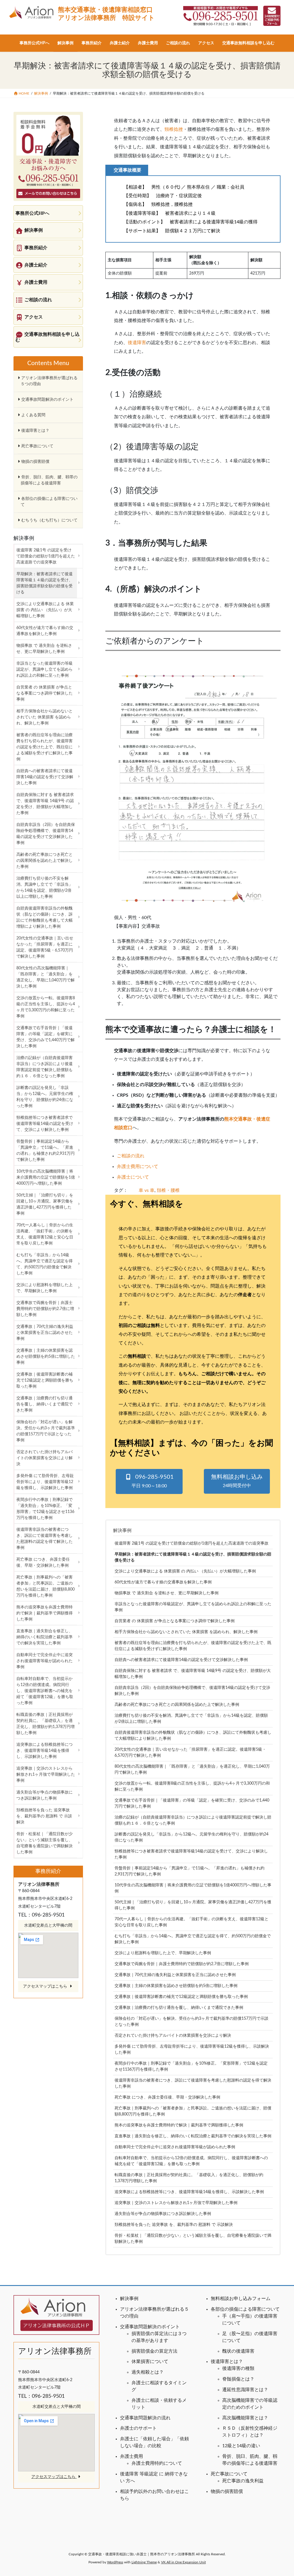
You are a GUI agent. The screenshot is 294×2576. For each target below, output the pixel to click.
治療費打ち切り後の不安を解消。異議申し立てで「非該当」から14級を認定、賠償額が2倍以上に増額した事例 (191, 1719)
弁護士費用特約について (157, 2463)
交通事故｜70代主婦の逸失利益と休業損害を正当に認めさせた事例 (175, 1975)
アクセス (34, 317)
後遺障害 (137, 343)
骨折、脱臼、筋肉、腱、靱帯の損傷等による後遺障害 (49, 480)
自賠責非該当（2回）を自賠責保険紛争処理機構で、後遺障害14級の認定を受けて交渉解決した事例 (192, 1691)
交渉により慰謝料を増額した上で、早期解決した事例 (163, 1953)
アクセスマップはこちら (46, 1986)
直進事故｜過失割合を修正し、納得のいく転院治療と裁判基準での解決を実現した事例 (193, 2136)
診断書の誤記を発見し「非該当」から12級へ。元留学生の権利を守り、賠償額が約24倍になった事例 (192, 1837)
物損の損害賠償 (35, 462)
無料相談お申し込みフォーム (241, 2299)
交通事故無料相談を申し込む (48, 337)
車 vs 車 (147, 1190)
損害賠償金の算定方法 (154, 2351)
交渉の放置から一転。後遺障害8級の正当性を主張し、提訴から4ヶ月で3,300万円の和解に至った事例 (192, 1786)
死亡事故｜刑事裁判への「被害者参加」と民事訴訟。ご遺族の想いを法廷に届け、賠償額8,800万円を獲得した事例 (193, 2111)
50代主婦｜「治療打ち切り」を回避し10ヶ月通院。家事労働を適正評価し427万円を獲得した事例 (193, 1905)
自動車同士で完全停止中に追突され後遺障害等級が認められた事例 (175, 2147)
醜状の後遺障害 (238, 2351)
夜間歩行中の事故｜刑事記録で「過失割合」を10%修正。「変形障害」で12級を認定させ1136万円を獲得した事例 (191, 2066)
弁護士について (133, 1177)
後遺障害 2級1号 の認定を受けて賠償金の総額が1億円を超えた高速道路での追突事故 (192, 1543)
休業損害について (150, 2362)
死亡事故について (37, 446)
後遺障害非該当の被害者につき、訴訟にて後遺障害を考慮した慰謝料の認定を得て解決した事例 (193, 2083)
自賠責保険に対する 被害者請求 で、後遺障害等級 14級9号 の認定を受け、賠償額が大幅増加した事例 (193, 1674)
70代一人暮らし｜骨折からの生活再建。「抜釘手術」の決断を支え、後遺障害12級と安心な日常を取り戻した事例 (192, 1922)
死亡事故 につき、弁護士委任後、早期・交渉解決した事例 (167, 2097)
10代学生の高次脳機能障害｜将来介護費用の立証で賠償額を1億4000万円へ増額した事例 (193, 1888)
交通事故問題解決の (141, 2418)
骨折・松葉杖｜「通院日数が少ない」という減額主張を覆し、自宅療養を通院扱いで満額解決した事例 (193, 2239)
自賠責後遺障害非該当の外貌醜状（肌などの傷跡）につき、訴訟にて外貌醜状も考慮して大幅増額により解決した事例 (193, 1736)
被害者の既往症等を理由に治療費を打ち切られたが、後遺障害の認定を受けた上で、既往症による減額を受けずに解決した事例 (193, 1646)
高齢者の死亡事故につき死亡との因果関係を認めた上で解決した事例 (177, 1705)
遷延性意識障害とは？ (245, 2390)
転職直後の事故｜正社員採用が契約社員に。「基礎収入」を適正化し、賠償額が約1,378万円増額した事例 (189, 2178)
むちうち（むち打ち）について (49, 520)
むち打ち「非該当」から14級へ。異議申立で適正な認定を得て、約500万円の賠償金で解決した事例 (193, 1939)
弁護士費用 (36, 282)
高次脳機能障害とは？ (245, 2418)
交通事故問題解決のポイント (47, 400)
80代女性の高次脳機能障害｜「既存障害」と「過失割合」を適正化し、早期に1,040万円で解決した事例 (192, 1770)
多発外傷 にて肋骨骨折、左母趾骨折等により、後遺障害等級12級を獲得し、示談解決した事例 (192, 2050)
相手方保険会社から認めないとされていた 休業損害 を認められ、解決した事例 (186, 1632)
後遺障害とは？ (35, 431)
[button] (149, 1481)
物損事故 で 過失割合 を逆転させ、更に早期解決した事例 (167, 1593)
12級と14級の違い (241, 2446)
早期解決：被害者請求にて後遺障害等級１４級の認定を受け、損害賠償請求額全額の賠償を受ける (193, 1557)
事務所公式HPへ (32, 213)
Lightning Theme (144, 2562)
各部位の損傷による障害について (49, 502)
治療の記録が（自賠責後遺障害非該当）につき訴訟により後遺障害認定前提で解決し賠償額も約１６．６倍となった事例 (193, 1820)
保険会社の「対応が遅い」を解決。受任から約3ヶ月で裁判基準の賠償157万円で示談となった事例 (192, 2022)
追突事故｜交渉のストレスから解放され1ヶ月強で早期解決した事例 (176, 2203)
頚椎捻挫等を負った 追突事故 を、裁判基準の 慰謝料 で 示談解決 (174, 2225)
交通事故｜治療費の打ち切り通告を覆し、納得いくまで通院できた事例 (179, 2008)
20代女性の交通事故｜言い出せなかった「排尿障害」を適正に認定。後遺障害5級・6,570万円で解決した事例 (190, 1753)
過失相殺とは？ (148, 2372)
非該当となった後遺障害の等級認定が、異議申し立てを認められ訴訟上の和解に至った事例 (193, 1607)
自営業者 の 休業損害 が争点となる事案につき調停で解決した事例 (175, 1621)
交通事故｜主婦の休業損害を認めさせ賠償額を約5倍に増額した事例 (176, 1986)
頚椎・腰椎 (168, 1190)
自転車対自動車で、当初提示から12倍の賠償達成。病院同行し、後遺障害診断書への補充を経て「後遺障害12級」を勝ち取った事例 (191, 2161)
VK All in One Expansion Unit (183, 2562)
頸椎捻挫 (174, 129)
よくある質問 (33, 415)
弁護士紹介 (36, 265)
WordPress (115, 2562)
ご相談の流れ (131, 1156)
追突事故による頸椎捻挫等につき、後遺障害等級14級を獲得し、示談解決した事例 (189, 2192)
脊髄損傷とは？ (238, 2379)
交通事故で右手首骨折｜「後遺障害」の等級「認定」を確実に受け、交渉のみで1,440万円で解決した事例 (192, 1803)
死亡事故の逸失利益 (243, 2481)
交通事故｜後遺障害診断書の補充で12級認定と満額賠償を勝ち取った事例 (181, 1997)
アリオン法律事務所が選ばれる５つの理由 (49, 381)
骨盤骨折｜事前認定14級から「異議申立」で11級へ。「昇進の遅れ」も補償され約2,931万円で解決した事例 (189, 1871)
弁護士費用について (138, 1167)
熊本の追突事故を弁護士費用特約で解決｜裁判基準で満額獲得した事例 (179, 2125)
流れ (166, 2418)
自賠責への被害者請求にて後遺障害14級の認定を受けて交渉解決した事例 (181, 1660)
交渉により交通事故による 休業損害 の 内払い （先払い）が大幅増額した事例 (185, 1571)
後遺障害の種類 (238, 2368)
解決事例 (122, 1530)
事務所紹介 (36, 248)
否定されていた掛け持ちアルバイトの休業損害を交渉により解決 (173, 2036)
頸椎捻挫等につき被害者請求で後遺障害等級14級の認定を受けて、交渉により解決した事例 (191, 1854)
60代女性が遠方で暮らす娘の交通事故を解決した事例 (163, 1582)
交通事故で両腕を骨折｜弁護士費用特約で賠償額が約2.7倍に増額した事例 (182, 1964)
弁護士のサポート (138, 2428)
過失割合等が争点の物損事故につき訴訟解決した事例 (163, 2214)
